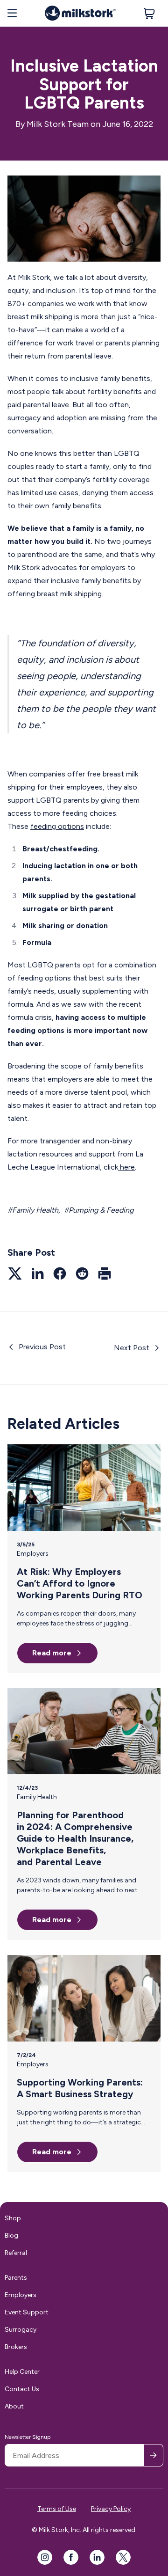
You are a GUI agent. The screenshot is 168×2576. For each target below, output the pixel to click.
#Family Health (33, 1210)
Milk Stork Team (58, 124)
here (126, 1167)
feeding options (57, 826)
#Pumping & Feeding (99, 1210)
